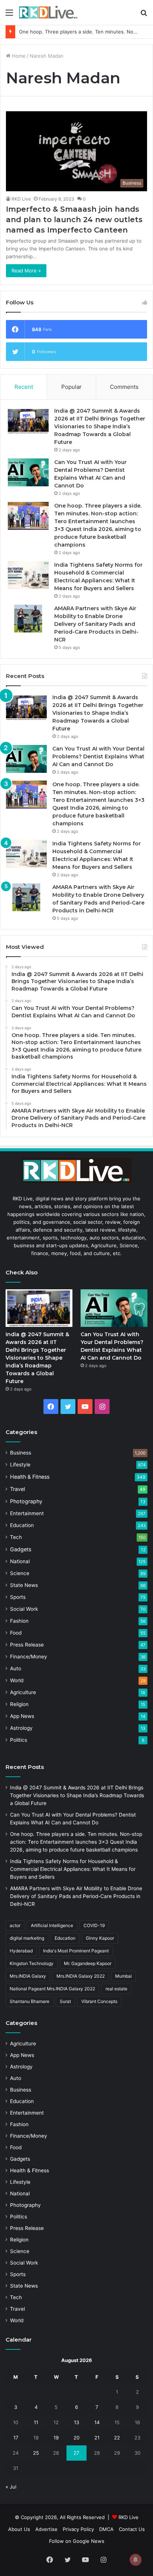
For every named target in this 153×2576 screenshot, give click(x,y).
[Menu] (9, 15)
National (20, 1561)
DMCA (106, 2529)
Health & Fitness (30, 1477)
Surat (65, 2001)
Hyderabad (21, 1951)
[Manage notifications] (136, 2560)
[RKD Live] (48, 12)
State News (24, 1585)
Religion (19, 1704)
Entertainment (27, 1513)
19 (56, 2438)
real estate (116, 1989)
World (17, 1680)
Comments (124, 387)
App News (22, 1716)
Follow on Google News (77, 2541)
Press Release (27, 1645)
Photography (26, 1501)
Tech (16, 1537)
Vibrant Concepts (99, 2001)
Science (20, 1573)
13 (76, 2422)
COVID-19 (94, 1925)
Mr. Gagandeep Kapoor (88, 1963)
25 (36, 2453)
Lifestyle (20, 1465)
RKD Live (21, 199)
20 (76, 2438)
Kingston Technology (32, 1963)
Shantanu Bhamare (30, 2001)
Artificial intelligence (52, 1925)
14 (97, 2422)
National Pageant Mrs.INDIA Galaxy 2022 (52, 1989)
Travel (17, 1489)
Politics (19, 1740)
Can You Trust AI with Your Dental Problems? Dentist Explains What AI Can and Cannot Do (98, 756)
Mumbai (123, 1976)
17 (16, 2438)
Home (18, 56)
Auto (16, 1668)
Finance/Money (29, 1657)
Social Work (24, 1609)
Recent (24, 387)
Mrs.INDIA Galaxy (28, 1976)
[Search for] (144, 15)
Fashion (19, 1621)
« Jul (11, 2487)
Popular (71, 387)
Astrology (21, 1728)
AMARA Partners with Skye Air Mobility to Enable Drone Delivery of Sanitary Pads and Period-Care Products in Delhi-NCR (96, 624)
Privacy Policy (78, 2529)
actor (15, 1925)
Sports (18, 1597)
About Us (19, 2529)
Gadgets (21, 1549)
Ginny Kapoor (100, 1938)
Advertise (46, 2529)
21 (97, 2438)
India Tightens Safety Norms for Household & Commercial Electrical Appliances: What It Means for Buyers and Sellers (73, 1869)
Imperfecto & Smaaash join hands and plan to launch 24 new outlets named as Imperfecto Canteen (74, 220)
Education (22, 1525)
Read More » (26, 271)
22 (117, 2438)
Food (16, 1633)
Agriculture (23, 1692)
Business (21, 1453)
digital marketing (27, 1938)
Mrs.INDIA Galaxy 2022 (81, 1976)
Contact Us (132, 2529)
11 (36, 2422)
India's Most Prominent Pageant (76, 1951)
